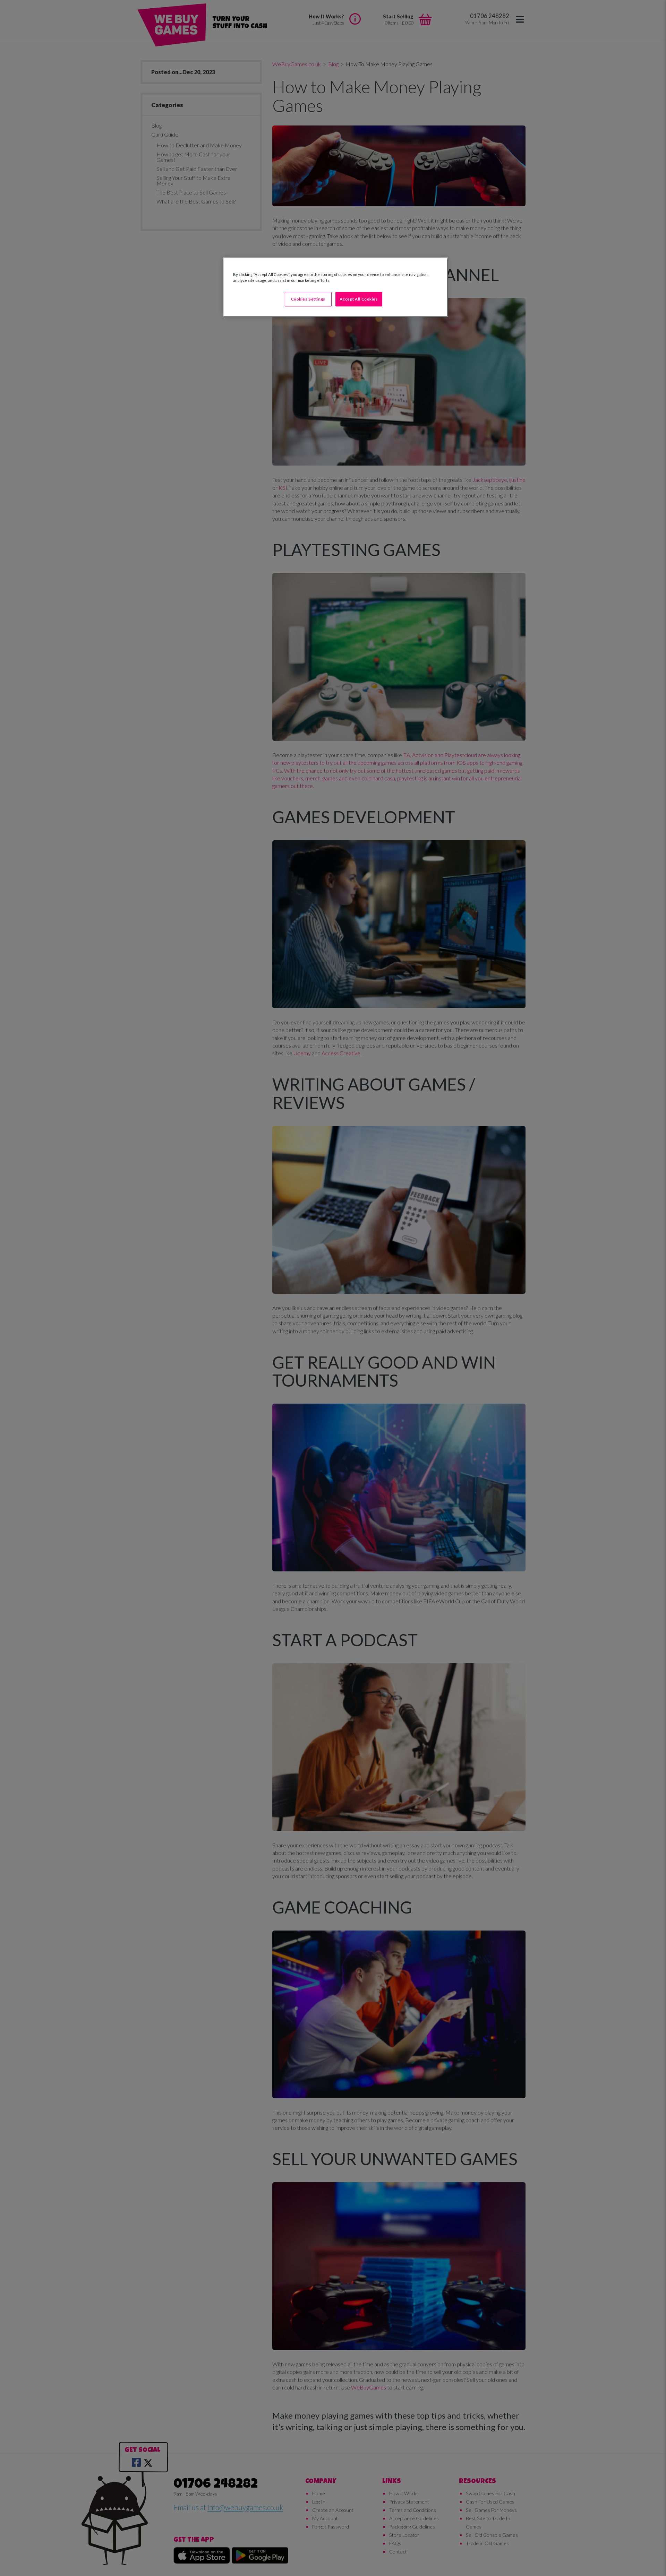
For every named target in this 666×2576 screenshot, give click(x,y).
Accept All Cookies (359, 299)
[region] (335, 287)
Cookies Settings (308, 299)
